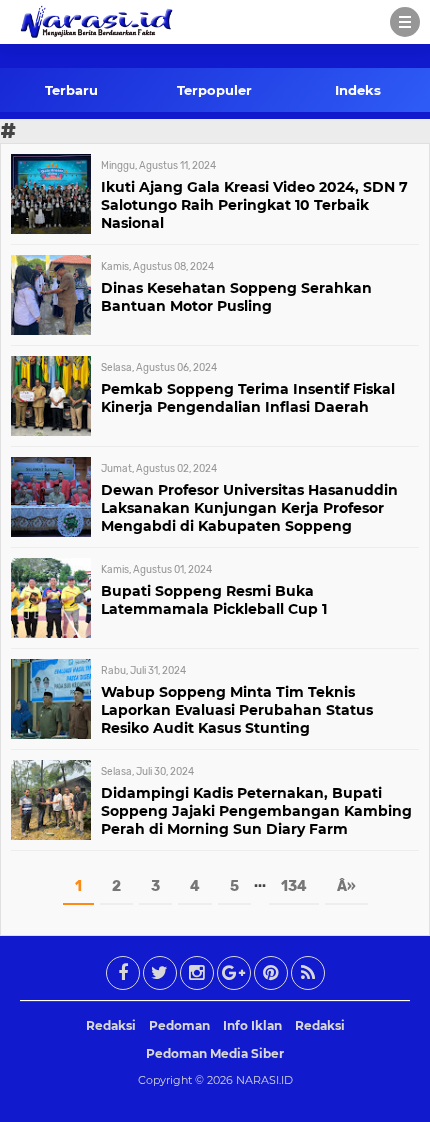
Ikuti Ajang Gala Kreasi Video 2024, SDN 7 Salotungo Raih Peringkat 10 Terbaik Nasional (254, 205)
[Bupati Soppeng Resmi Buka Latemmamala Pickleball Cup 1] (51, 632)
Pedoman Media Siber (215, 1053)
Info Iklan (252, 1025)
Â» (346, 886)
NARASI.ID (264, 1080)
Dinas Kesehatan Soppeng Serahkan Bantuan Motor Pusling (236, 297)
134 (294, 886)
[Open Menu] (405, 22)
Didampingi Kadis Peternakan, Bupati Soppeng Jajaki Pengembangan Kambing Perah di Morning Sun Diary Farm (256, 811)
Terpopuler (214, 90)
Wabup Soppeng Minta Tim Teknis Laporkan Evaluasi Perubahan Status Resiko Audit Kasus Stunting (237, 710)
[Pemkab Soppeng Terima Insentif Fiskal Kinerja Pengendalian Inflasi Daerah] (51, 430)
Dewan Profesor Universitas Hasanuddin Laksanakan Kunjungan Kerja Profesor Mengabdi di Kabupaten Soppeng (249, 508)
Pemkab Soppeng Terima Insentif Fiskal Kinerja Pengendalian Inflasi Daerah (248, 398)
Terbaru (71, 90)
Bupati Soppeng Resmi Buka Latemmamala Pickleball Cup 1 (214, 600)
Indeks (358, 90)
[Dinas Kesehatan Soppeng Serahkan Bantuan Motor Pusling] (51, 329)
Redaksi (111, 1025)
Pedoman (179, 1025)
